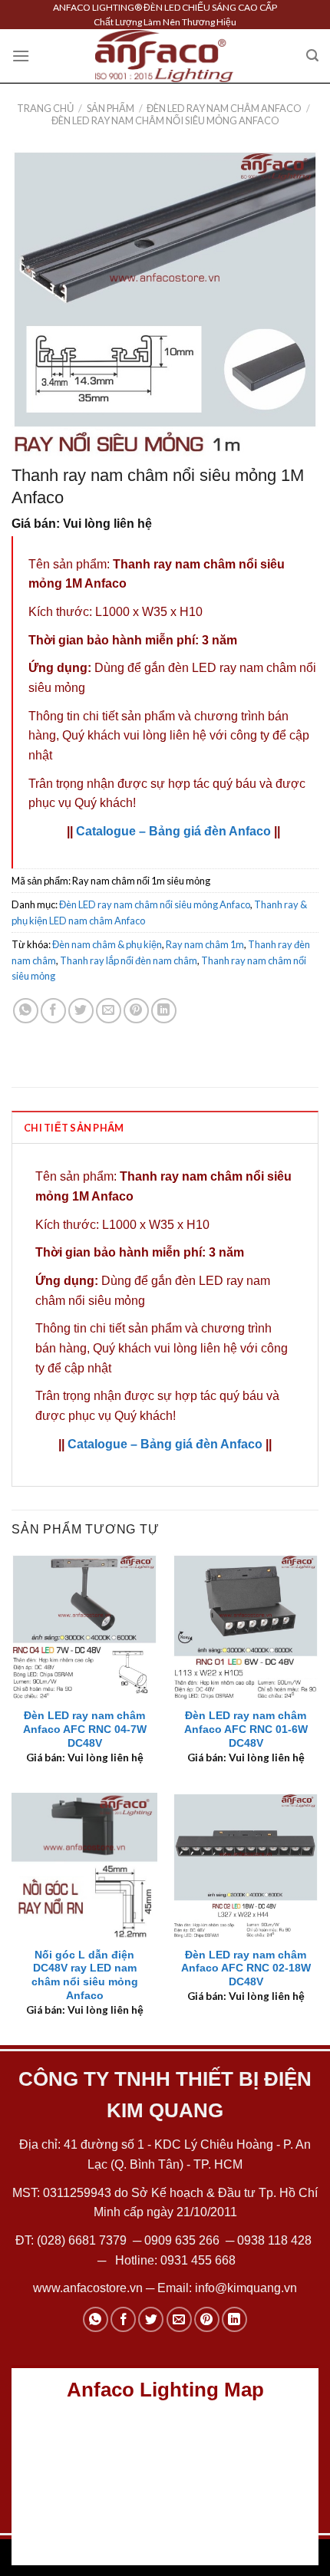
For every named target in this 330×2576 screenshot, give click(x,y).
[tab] (165, 1127)
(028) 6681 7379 (83, 2240)
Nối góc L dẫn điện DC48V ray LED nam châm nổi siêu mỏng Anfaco (85, 1975)
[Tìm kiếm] (312, 56)
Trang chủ (45, 108)
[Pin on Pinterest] (136, 1011)
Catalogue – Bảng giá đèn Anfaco (173, 831)
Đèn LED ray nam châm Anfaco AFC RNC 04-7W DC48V (85, 1729)
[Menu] (21, 56)
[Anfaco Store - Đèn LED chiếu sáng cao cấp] (164, 56)
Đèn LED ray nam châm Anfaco (224, 108)
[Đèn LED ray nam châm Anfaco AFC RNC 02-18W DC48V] (246, 1866)
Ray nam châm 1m (205, 944)
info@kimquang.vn (246, 2288)
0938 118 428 (274, 2240)
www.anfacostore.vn (88, 2288)
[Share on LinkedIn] (164, 1011)
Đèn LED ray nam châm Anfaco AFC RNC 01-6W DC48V (246, 1729)
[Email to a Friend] (109, 1011)
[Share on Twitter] (81, 1011)
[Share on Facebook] (53, 1011)
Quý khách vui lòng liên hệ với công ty (166, 735)
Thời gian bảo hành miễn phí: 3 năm (133, 640)
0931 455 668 (198, 2260)
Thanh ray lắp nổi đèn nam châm (129, 960)
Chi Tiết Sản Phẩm (74, 1128)
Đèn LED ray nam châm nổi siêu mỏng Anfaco (165, 120)
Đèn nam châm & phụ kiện (107, 944)
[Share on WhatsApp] (26, 1011)
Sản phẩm (111, 108)
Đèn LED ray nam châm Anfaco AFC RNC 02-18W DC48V (246, 1968)
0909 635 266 (182, 2240)
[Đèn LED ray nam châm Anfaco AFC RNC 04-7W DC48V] (84, 1627)
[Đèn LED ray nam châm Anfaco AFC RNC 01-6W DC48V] (246, 1627)
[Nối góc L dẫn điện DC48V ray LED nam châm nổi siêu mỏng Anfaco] (84, 1866)
